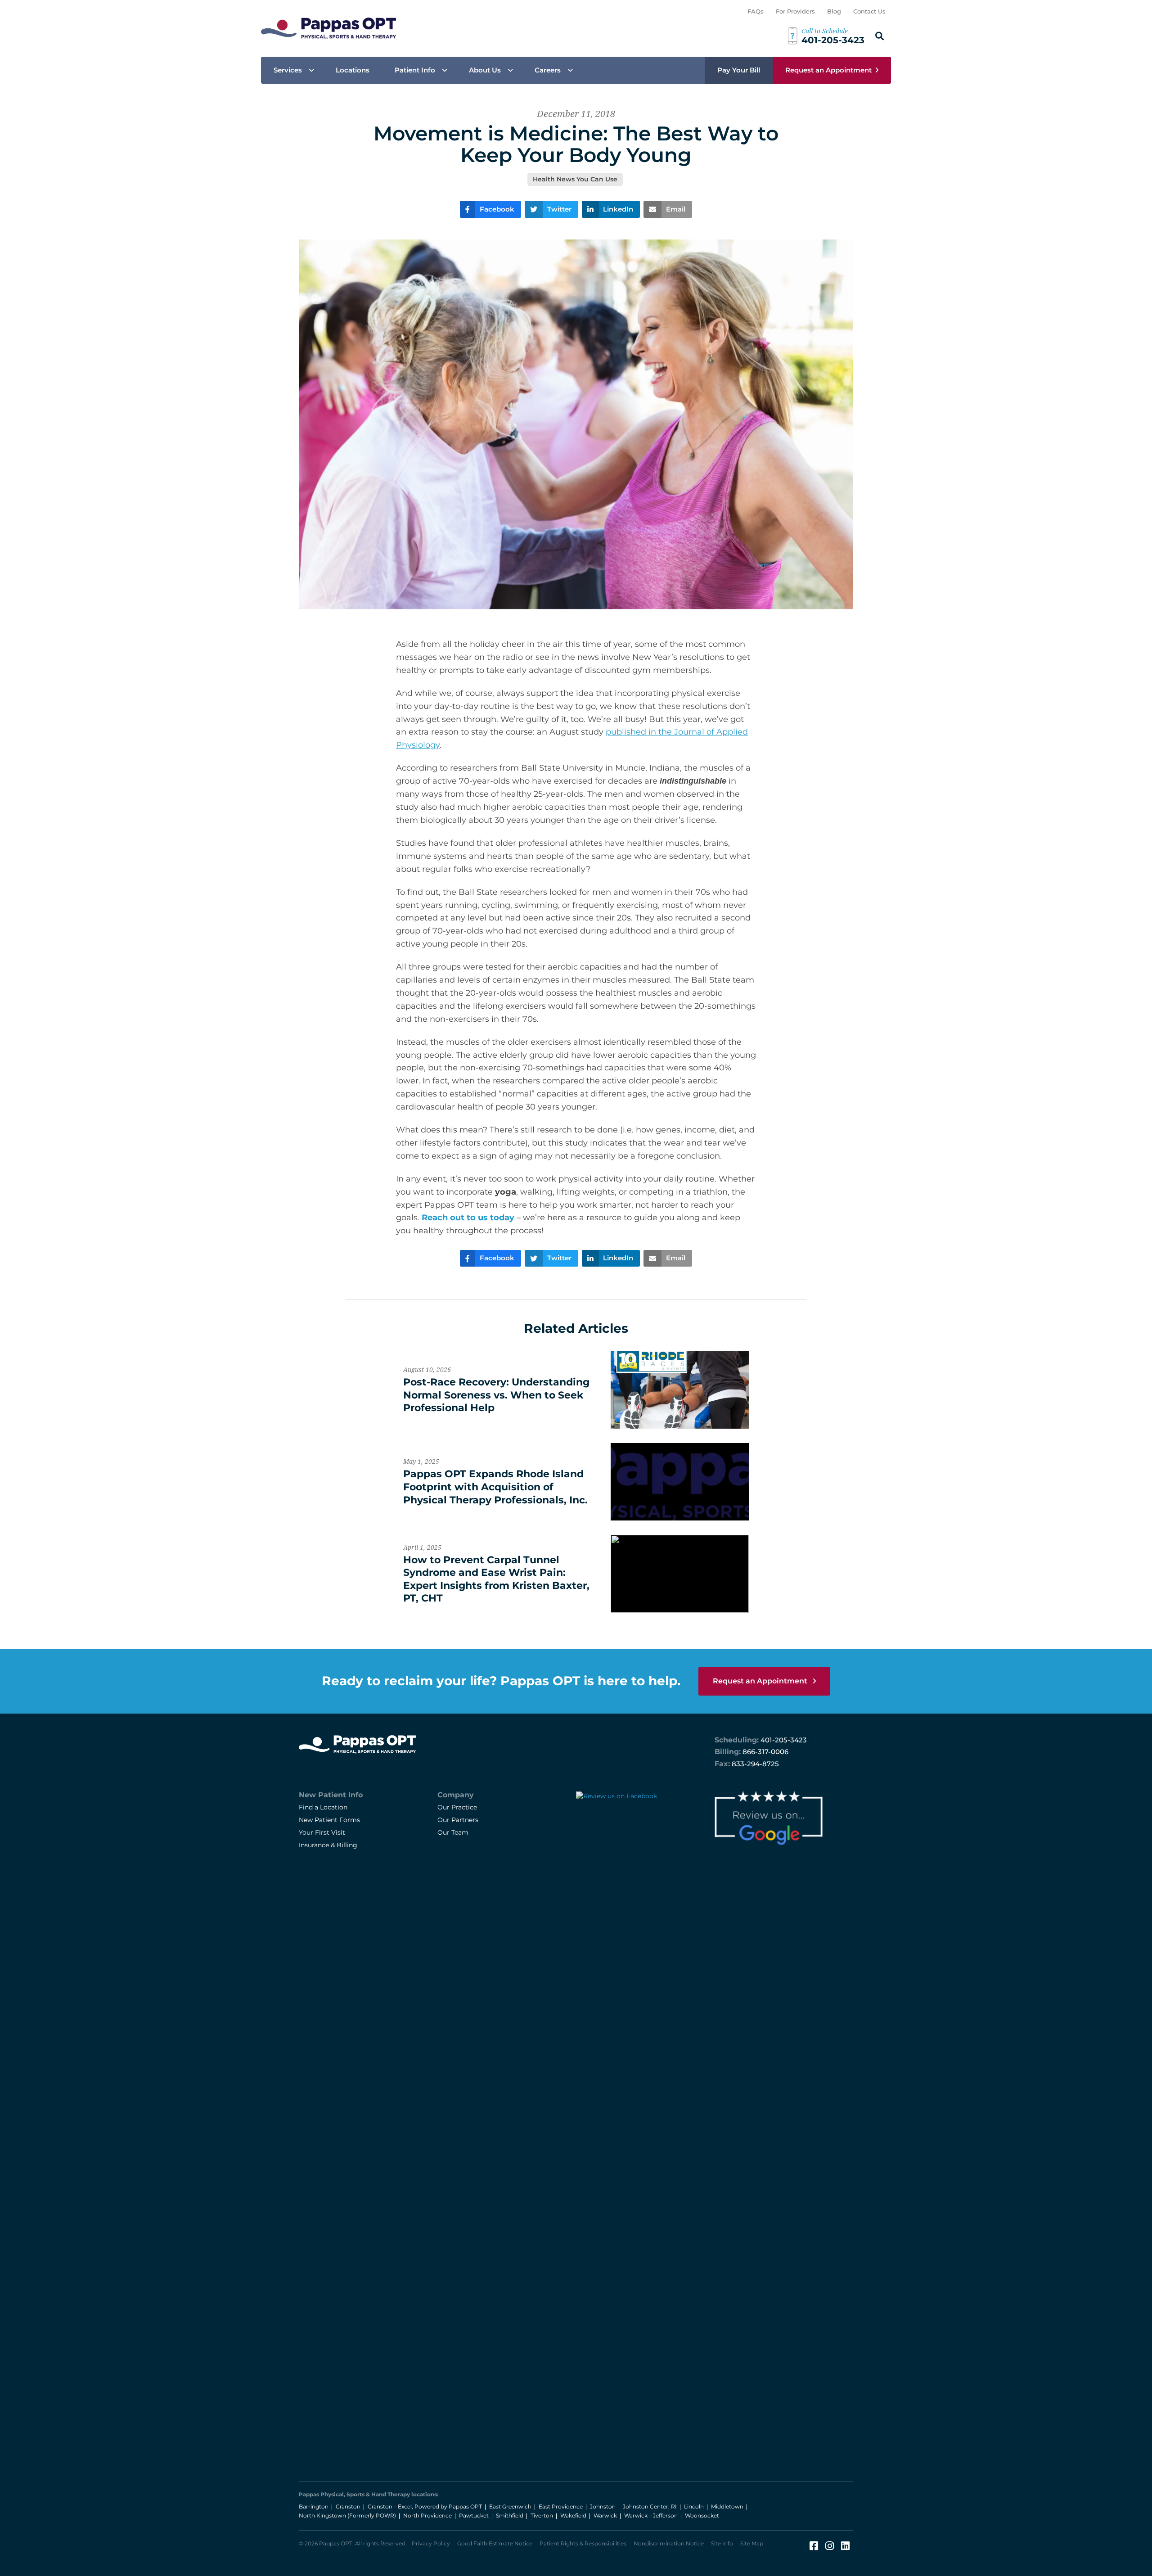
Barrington (314, 2506)
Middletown (727, 2506)
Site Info (722, 2543)
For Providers (795, 11)
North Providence (427, 2515)
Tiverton (542, 2515)
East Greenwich (510, 2506)
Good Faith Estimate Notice (495, 2543)
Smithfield (510, 2515)
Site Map (752, 2543)
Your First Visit (322, 1832)
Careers (548, 70)
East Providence (561, 2506)
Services (288, 70)
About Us (485, 70)
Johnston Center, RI (650, 2506)
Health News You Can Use (575, 179)
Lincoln (694, 2506)
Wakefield (573, 2515)
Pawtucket (474, 2515)
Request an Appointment (828, 70)
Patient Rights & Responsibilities (583, 2543)
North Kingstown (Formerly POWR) (347, 2515)
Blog (834, 11)
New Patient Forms (329, 1820)
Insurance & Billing (328, 1845)
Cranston (348, 2506)
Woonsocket (702, 2515)
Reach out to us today (468, 1218)
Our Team (453, 1832)
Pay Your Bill (739, 70)
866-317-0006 (765, 1752)
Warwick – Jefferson (651, 2515)
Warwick (605, 2515)
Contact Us (869, 11)
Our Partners (458, 1820)
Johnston (603, 2506)
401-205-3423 (784, 1740)
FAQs (756, 11)
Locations (353, 70)
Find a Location (323, 1807)
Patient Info (415, 70)
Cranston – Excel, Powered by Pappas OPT (425, 2506)
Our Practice (457, 1807)
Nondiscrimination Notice (669, 2543)
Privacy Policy (431, 2543)
